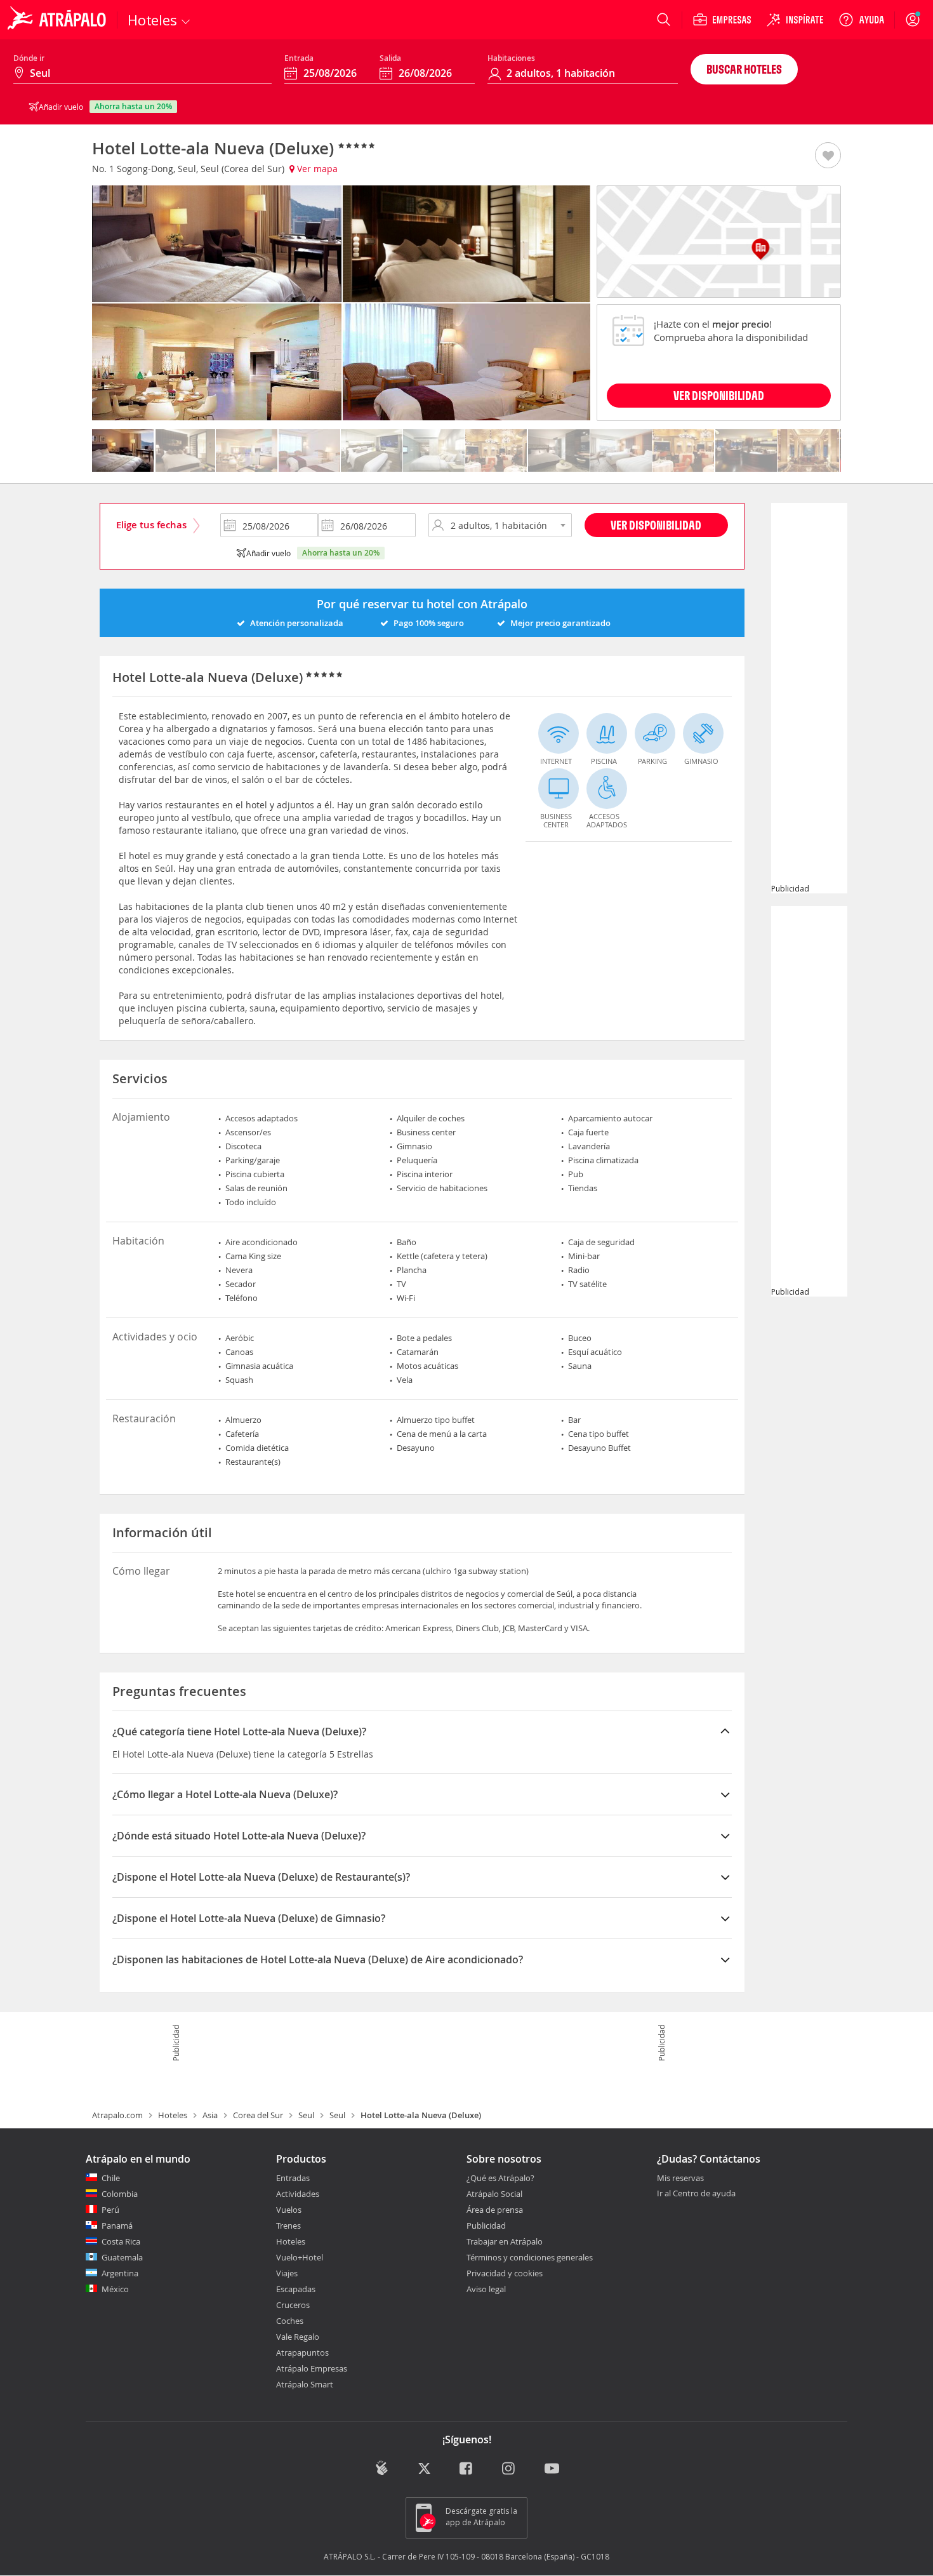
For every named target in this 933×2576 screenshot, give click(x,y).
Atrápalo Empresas (312, 2368)
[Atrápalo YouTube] (552, 2469)
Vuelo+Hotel (300, 2257)
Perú (110, 2210)
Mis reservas (680, 2179)
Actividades (298, 2194)
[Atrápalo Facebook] (467, 2469)
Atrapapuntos (302, 2352)
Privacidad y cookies (505, 2273)
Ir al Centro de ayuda (696, 2194)
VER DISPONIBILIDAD (719, 395)
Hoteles (173, 2115)
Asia (210, 2115)
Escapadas (296, 2289)
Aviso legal (486, 2289)
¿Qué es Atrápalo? (500, 2178)
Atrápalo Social (494, 2194)
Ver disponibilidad (656, 525)
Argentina (120, 2273)
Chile (111, 2178)
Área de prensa (495, 2210)
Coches (290, 2321)
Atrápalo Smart (305, 2384)
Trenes (288, 2226)
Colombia (120, 2194)
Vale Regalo (298, 2337)
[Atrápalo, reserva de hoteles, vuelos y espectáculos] (58, 20)
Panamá (117, 2226)
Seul (306, 2115)
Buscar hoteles (744, 69)
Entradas (293, 2178)
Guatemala (122, 2257)
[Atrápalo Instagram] (509, 2469)
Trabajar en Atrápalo (505, 2241)
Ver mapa (316, 169)
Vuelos (289, 2210)
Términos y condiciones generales (530, 2257)
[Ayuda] (861, 20)
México (115, 2289)
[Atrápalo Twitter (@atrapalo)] (424, 2469)
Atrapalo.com (117, 2115)
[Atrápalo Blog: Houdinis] (382, 2468)
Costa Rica (121, 2241)
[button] (828, 156)
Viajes (287, 2273)
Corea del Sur (258, 2115)
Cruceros (293, 2305)
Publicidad (486, 2226)
